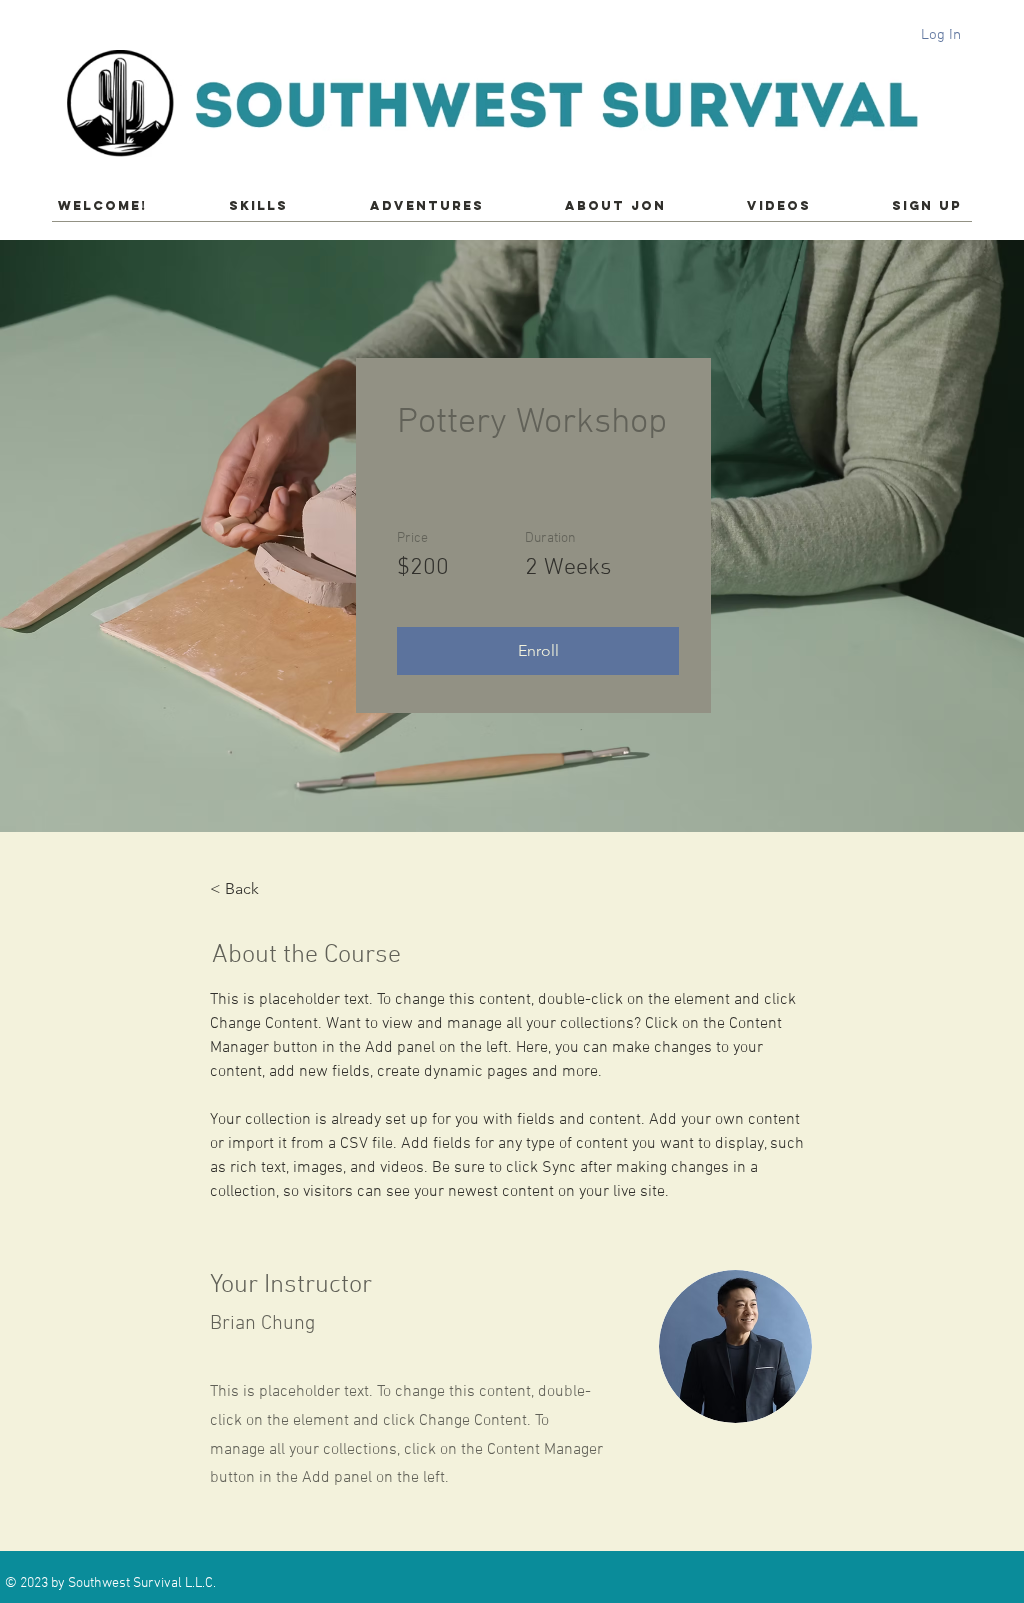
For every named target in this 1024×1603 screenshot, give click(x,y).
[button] (538, 651)
